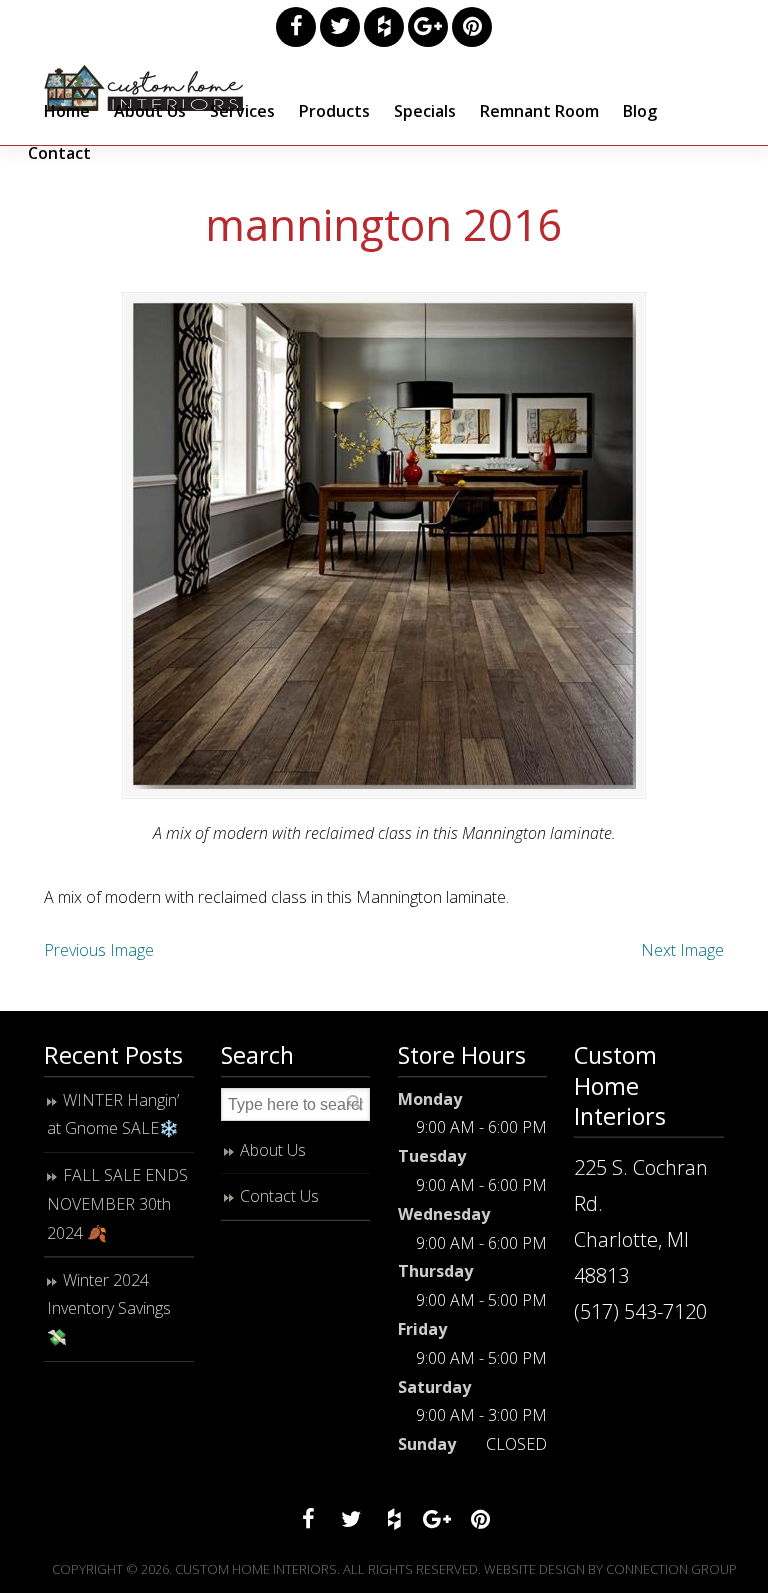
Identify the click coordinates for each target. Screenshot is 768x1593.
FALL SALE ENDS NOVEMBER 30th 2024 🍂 (117, 1204)
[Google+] (428, 27)
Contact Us (279, 1196)
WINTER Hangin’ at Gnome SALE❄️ (113, 1114)
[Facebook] (296, 27)
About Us (273, 1150)
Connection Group (671, 1569)
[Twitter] (340, 27)
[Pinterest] (472, 27)
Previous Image (99, 950)
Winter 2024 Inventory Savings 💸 (109, 1309)
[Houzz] (384, 27)
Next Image (682, 950)
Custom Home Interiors (144, 88)
